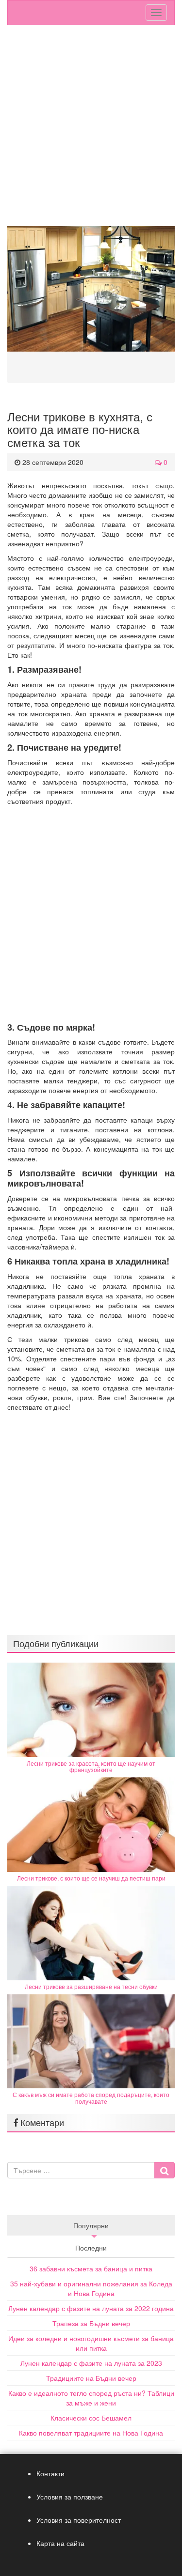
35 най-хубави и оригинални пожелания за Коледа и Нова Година (91, 2288)
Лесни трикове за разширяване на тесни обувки (91, 1986)
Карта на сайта (60, 2543)
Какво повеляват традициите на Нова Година (91, 2433)
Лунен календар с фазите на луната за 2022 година (91, 2308)
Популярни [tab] (91, 2225)
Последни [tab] (91, 2248)
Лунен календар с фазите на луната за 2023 (91, 2363)
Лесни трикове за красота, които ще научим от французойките (91, 1766)
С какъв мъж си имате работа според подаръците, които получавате (91, 2098)
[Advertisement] (91, 131)
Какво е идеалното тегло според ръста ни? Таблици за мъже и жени (91, 2398)
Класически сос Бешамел (91, 2418)
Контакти (50, 2473)
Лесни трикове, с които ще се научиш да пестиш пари (91, 1878)
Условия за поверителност (79, 2520)
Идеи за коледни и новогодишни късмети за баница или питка (91, 2343)
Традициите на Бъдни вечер (91, 2378)
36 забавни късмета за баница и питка (91, 2268)
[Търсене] (164, 2170)
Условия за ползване (70, 2497)
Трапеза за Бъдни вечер (91, 2323)
